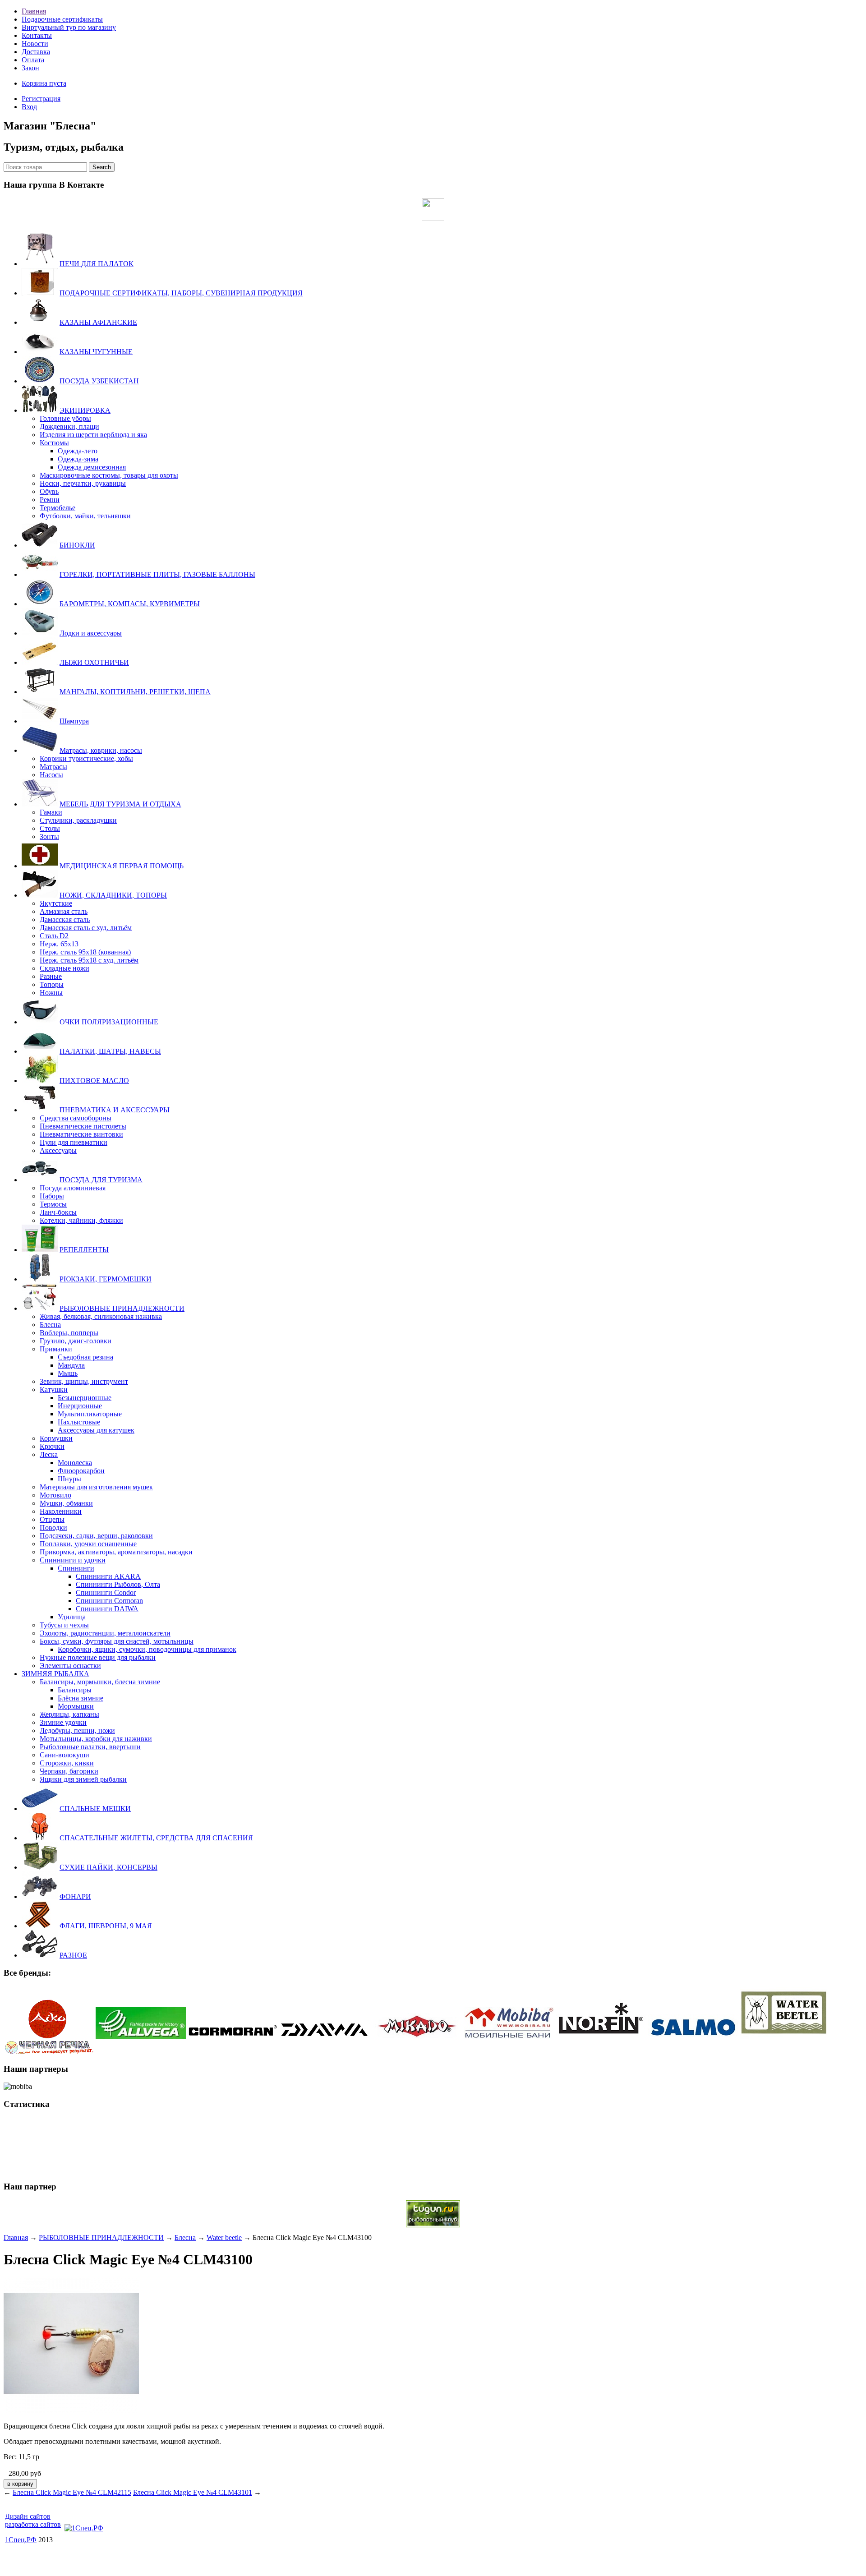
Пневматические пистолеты (83, 1126)
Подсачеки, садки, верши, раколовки (96, 1536)
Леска (49, 1454)
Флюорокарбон (81, 1471)
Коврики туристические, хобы (86, 758)
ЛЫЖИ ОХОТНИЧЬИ (94, 662)
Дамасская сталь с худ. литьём (86, 928)
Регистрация (41, 99)
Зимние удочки (63, 1722)
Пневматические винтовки (81, 1134)
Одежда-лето (78, 451)
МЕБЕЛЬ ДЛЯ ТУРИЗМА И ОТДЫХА (120, 804)
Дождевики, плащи (69, 426)
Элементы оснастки (70, 1666)
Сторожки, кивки (67, 1763)
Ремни (50, 500)
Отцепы (52, 1519)
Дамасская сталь (65, 919)
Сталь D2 (54, 936)
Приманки (56, 1349)
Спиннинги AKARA (108, 1576)
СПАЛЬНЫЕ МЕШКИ (95, 1809)
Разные (51, 976)
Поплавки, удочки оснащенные (88, 1544)
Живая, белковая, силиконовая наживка (101, 1316)
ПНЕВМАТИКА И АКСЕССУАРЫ (115, 1110)
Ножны (51, 993)
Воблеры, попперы (69, 1333)
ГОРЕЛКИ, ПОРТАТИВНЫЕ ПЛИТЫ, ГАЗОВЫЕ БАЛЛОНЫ (157, 574)
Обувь (49, 491)
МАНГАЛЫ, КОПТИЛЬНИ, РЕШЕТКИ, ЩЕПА (135, 692)
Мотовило (55, 1495)
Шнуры (69, 1479)
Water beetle (224, 2237)
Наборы (52, 1196)
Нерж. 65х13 (59, 944)
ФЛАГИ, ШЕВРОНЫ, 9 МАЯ (106, 1926)
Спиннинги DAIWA (107, 1609)
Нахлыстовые (79, 1422)
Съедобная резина (85, 1357)
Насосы (51, 775)
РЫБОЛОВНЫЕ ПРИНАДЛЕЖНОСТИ (122, 1308)
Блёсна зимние (81, 1698)
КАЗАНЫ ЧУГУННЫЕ (96, 352)
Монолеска (75, 1463)
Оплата (33, 60)
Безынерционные (85, 1398)
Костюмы (54, 443)
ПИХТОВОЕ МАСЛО (94, 1081)
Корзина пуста (44, 83)
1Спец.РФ (21, 2540)
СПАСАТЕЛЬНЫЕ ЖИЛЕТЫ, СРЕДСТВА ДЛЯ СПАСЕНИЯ (156, 1838)
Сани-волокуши (64, 1755)
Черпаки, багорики (69, 1771)
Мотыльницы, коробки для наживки (96, 1739)
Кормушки (56, 1438)
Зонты (49, 836)
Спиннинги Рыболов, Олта (118, 1584)
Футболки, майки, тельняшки (85, 516)
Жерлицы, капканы (69, 1714)
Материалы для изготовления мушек (96, 1487)
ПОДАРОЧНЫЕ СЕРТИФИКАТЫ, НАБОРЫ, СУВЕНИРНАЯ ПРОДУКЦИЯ (181, 293)
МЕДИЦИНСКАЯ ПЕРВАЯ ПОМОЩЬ (122, 866)
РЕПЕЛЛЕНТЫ (84, 1250)
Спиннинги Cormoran (109, 1601)
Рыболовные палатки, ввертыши (90, 1747)
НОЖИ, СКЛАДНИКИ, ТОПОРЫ (113, 895)
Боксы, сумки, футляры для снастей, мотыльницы (117, 1641)
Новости (35, 44)
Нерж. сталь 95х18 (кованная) (85, 952)
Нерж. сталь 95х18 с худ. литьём (89, 960)
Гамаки (51, 812)
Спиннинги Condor (106, 1592)
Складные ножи (64, 968)
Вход (29, 107)
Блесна (50, 1325)
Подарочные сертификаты (62, 19)
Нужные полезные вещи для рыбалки (98, 1657)
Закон (30, 68)
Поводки (53, 1528)
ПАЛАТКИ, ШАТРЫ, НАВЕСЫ (110, 1051)
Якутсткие (56, 903)
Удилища (72, 1617)
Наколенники (61, 1511)
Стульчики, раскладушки (78, 820)
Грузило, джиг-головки (76, 1341)
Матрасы (53, 767)
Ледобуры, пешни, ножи (77, 1730)
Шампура (74, 721)
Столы (50, 828)
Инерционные (80, 1406)
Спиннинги (76, 1568)
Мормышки (76, 1706)
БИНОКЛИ (77, 545)
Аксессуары (58, 1150)
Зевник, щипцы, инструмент (84, 1381)
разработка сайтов (33, 2524)
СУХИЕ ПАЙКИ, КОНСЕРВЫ (108, 1867)
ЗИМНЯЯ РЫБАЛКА (55, 1674)
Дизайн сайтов (28, 2516)
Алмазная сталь (64, 911)
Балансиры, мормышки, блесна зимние (100, 1682)
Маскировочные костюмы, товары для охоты (109, 475)
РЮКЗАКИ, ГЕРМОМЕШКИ (106, 1279)
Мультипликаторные (90, 1414)
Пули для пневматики (74, 1142)
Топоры (52, 984)
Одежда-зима (78, 459)
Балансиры (75, 1690)
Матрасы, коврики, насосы (101, 750)
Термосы (53, 1204)
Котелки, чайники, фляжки (81, 1220)
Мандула (71, 1365)
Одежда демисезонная (92, 467)
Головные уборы (65, 418)
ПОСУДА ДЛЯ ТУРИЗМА (101, 1180)
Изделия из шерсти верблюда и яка (93, 435)
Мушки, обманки (66, 1503)
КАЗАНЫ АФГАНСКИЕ (98, 322)
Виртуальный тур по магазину (69, 27)
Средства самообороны (76, 1118)
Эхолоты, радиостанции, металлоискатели (105, 1633)
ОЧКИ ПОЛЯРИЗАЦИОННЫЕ (109, 1022)
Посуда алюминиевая (73, 1188)
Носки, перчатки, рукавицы (83, 483)
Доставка (36, 52)
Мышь (68, 1373)
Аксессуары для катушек (96, 1430)
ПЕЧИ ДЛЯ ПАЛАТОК (97, 264)
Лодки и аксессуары (91, 633)
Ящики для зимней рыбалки (83, 1779)
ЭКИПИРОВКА (85, 410)
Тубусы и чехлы (64, 1625)
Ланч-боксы (58, 1212)
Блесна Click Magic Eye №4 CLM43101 (193, 2492)
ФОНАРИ (75, 1896)
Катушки (54, 1389)
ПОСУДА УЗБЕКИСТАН (99, 381)
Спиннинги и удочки (73, 1560)
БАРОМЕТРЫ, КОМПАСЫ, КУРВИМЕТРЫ (130, 604)
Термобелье (58, 508)
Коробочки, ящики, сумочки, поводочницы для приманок (147, 1649)
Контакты (37, 35)
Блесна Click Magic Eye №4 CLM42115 (72, 2492)
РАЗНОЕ (73, 1955)
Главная (34, 11)
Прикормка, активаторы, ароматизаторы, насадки (116, 1552)
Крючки (52, 1446)
